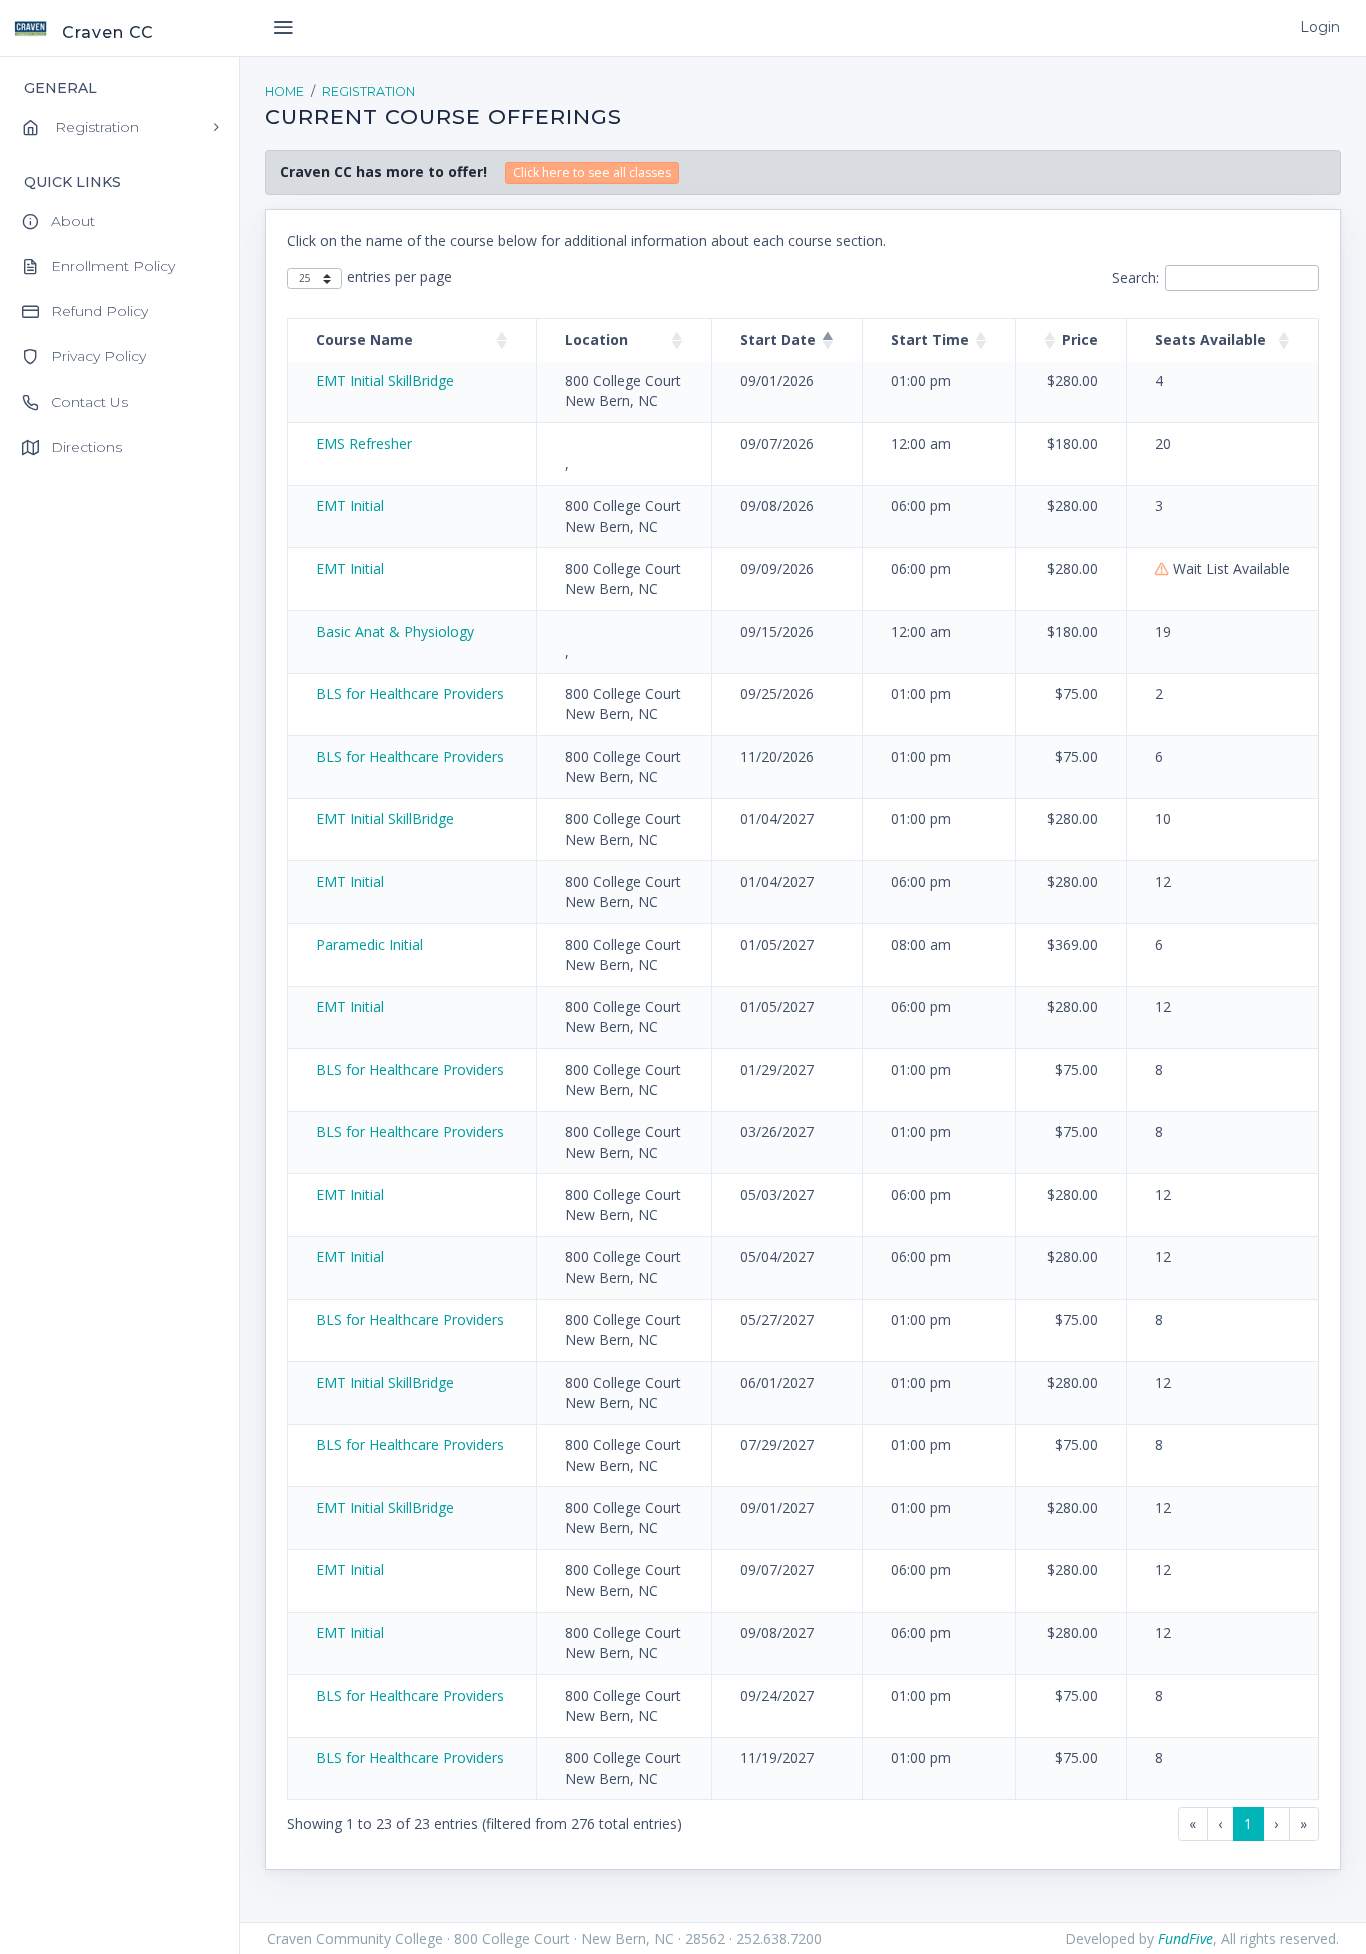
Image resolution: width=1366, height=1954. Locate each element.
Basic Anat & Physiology (395, 631)
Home (284, 91)
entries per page (399, 276)
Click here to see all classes (592, 172)
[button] (502, 340)
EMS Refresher (364, 443)
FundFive (1185, 1938)
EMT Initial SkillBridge (385, 380)
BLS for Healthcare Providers (410, 693)
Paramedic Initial (369, 944)
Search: (1135, 277)
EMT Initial (350, 505)
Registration (368, 91)
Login (1320, 27)
